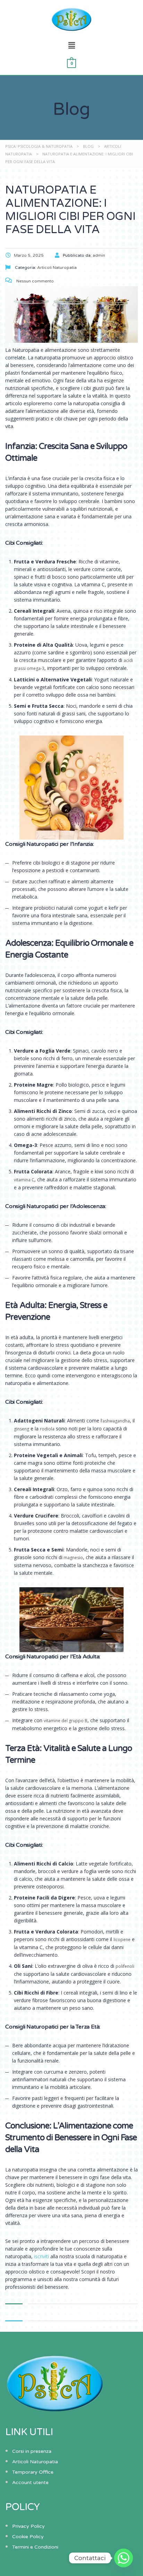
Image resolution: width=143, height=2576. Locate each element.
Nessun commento (35, 281)
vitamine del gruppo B (66, 1721)
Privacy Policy (28, 2526)
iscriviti (41, 2256)
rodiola (47, 1429)
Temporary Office (33, 2472)
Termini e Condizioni (35, 2547)
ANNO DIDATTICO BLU (42, 206)
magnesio (73, 1558)
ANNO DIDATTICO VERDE (46, 193)
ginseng (22, 1429)
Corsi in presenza (32, 2451)
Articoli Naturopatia (35, 2462)
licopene (122, 1940)
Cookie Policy (28, 2537)
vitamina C (24, 1180)
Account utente (30, 2483)
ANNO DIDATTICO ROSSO (46, 181)
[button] (71, 45)
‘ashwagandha (116, 1421)
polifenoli (125, 1966)
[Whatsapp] (124, 2558)
